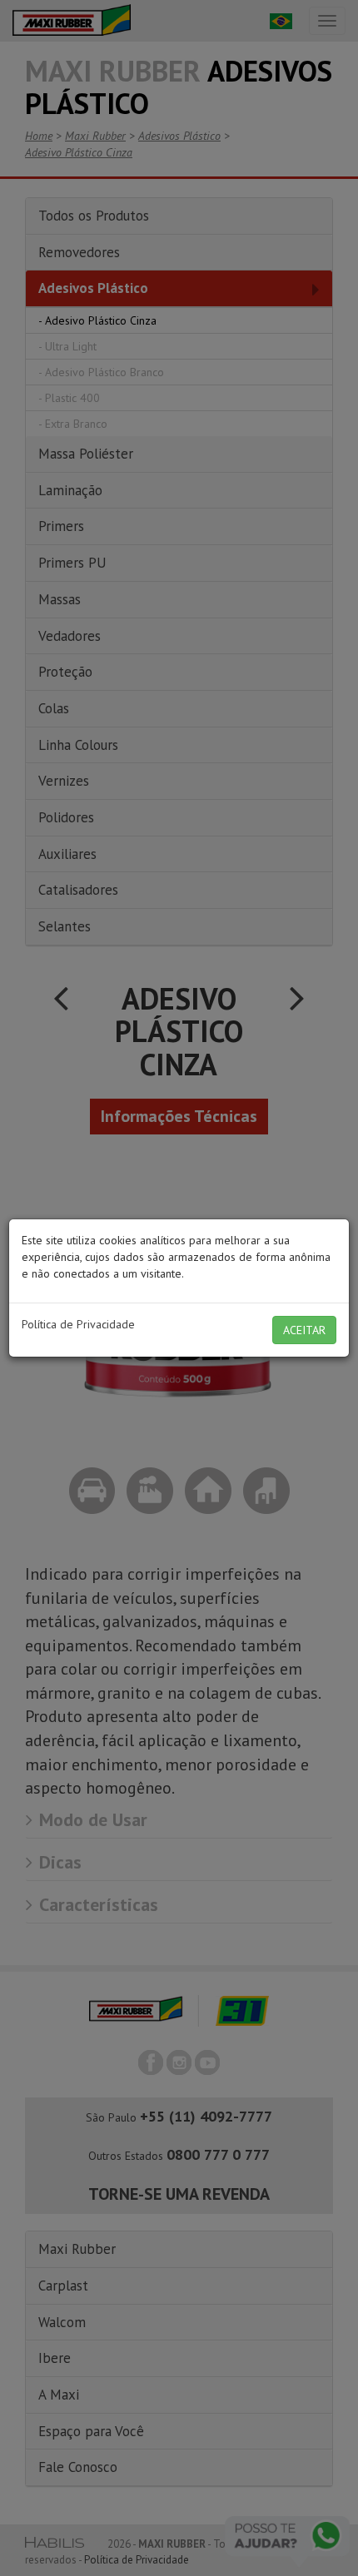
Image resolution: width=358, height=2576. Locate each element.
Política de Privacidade (78, 1324)
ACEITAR (304, 1330)
